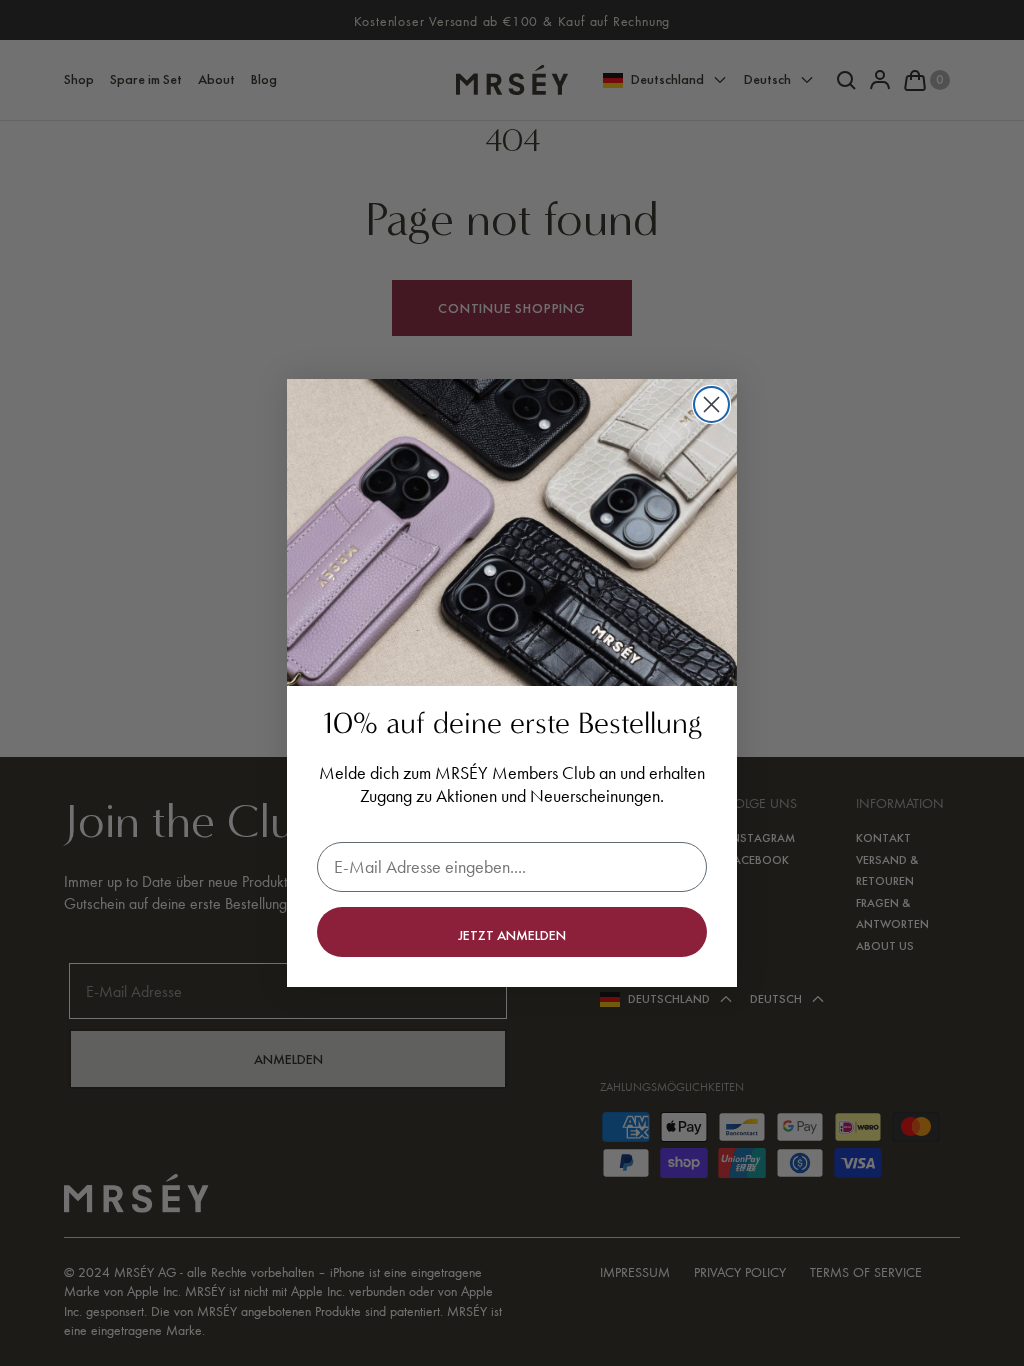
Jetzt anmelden (512, 935)
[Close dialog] (711, 404)
